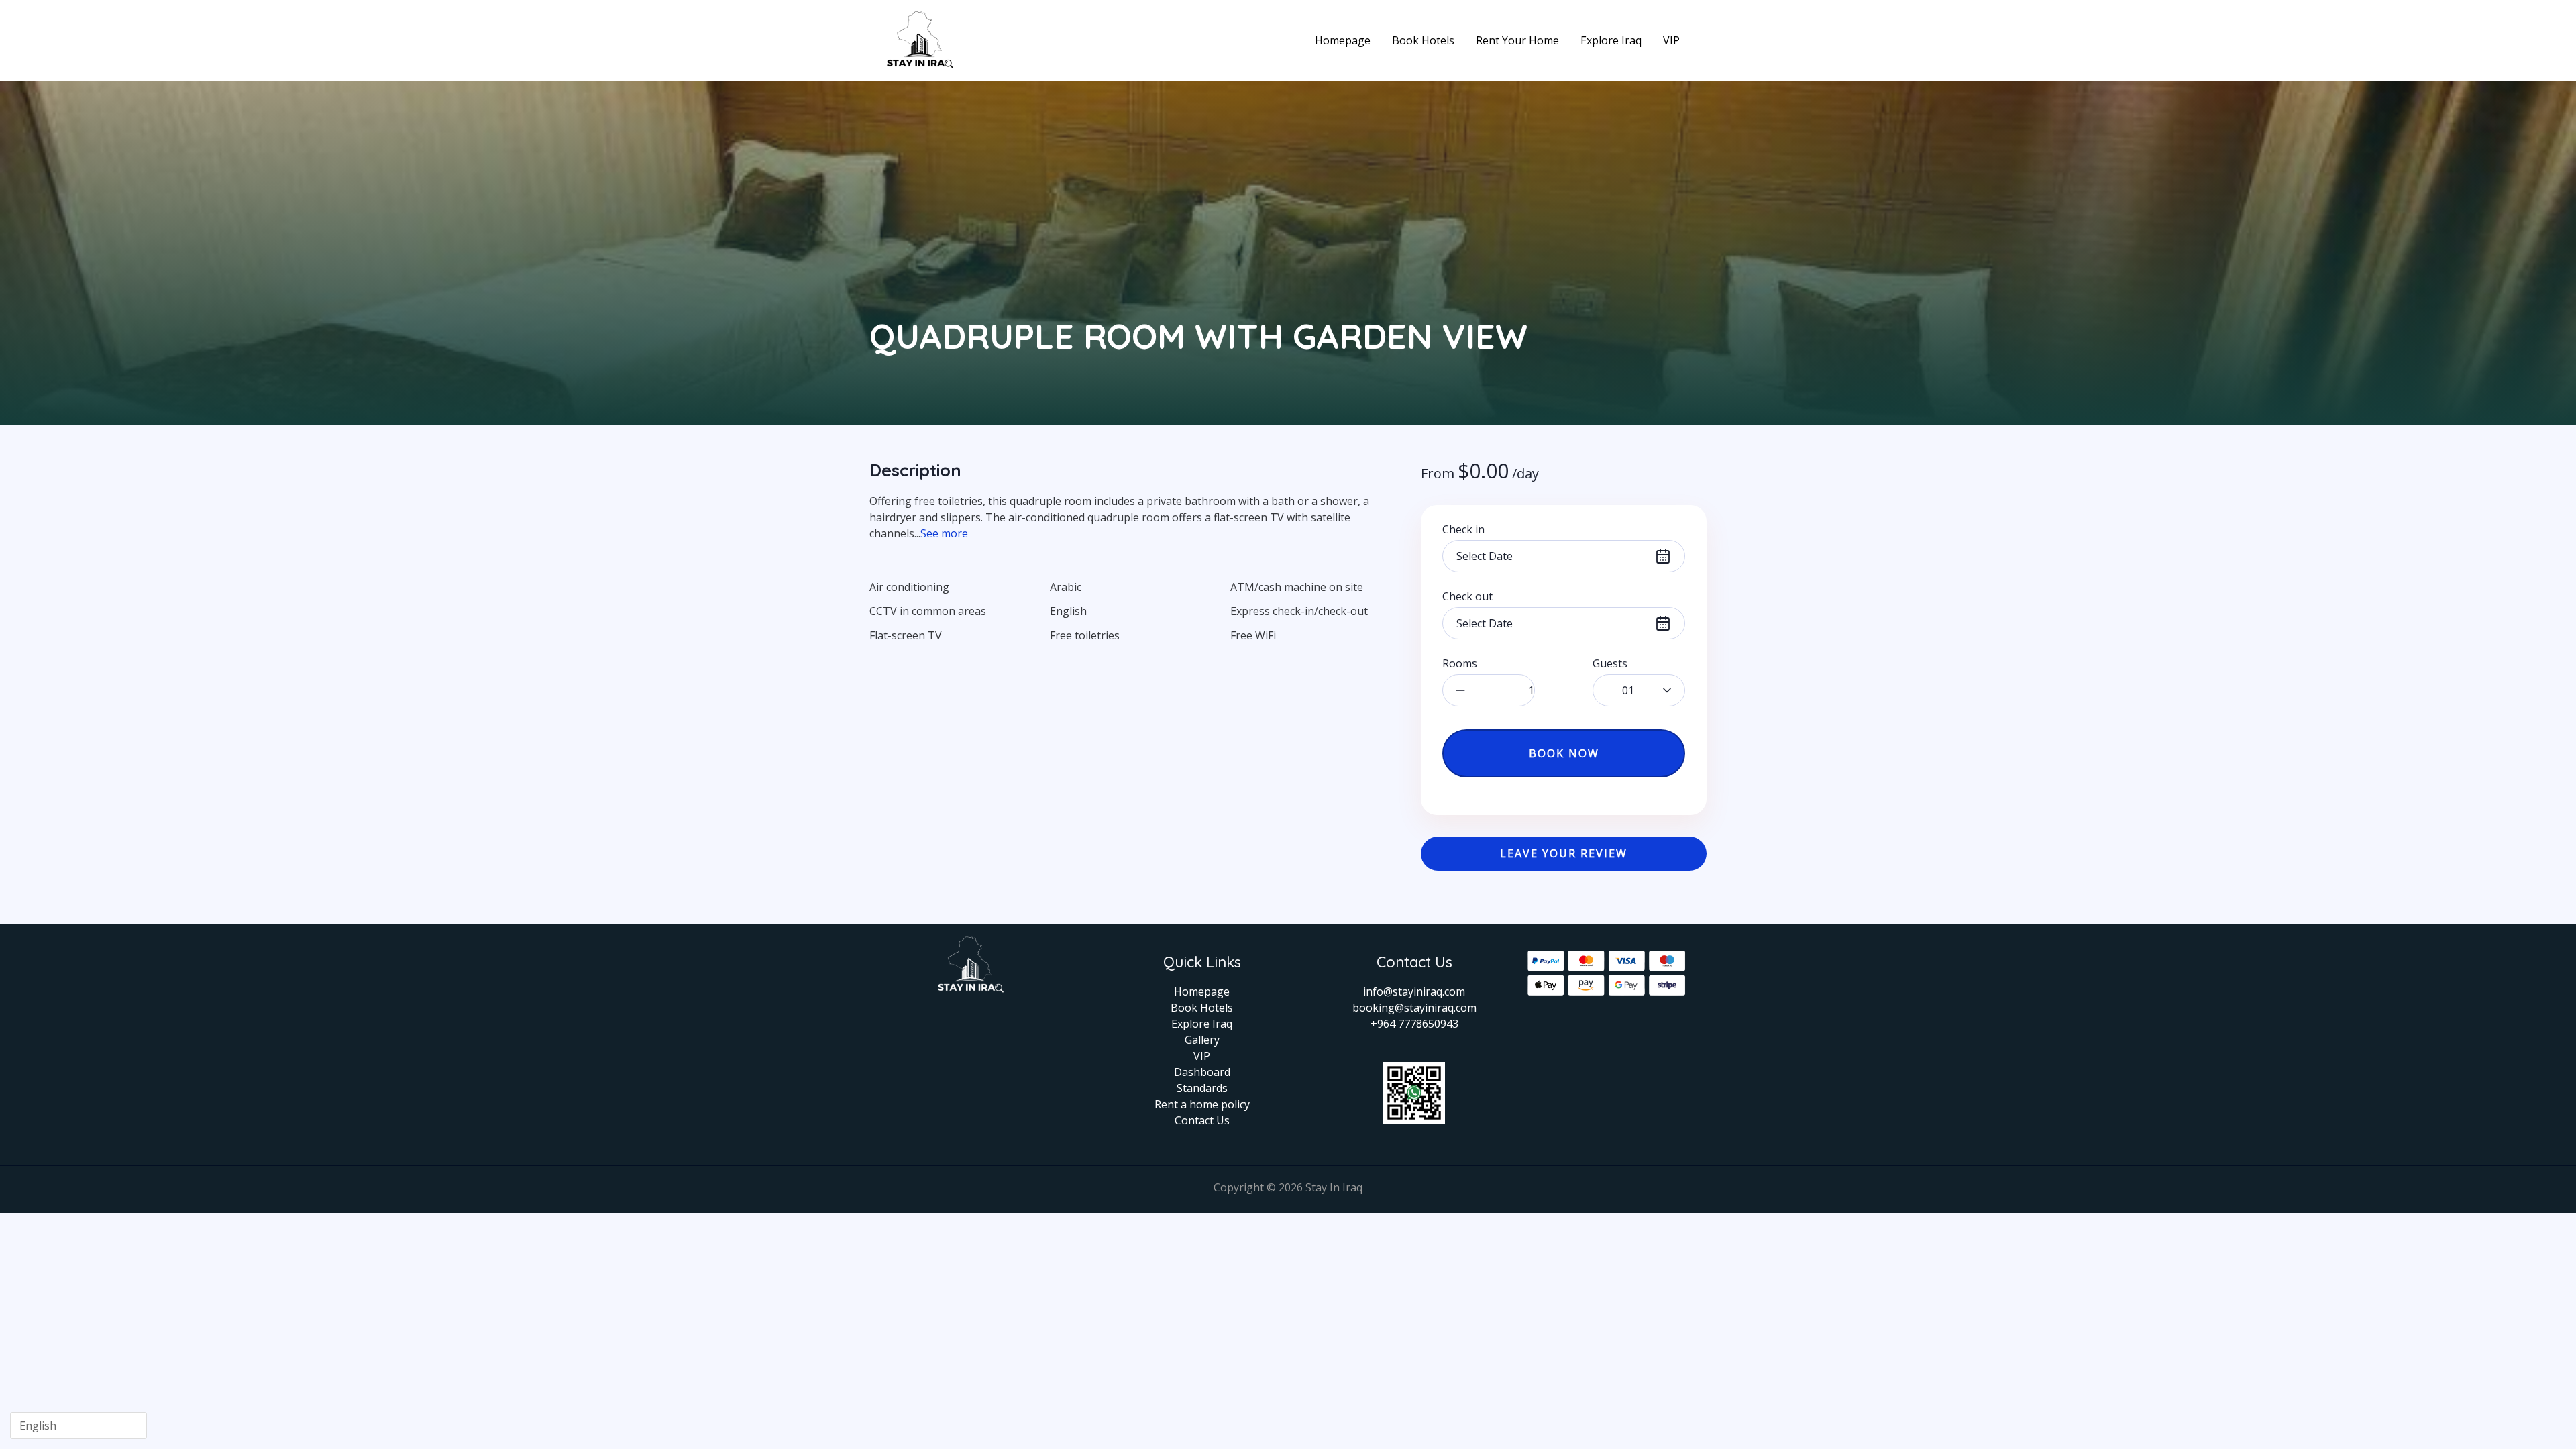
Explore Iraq (1611, 40)
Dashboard (1202, 1072)
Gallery (1202, 1040)
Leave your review (1564, 853)
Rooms (1460, 663)
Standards (1202, 1088)
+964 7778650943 (1414, 1024)
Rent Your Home (1517, 40)
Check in (1463, 529)
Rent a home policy (1202, 1104)
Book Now (1564, 753)
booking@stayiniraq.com (1414, 1008)
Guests (1610, 663)
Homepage (1343, 40)
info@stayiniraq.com (1414, 991)
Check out (1467, 596)
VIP (1671, 40)
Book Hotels (1423, 40)
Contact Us (1202, 1120)
